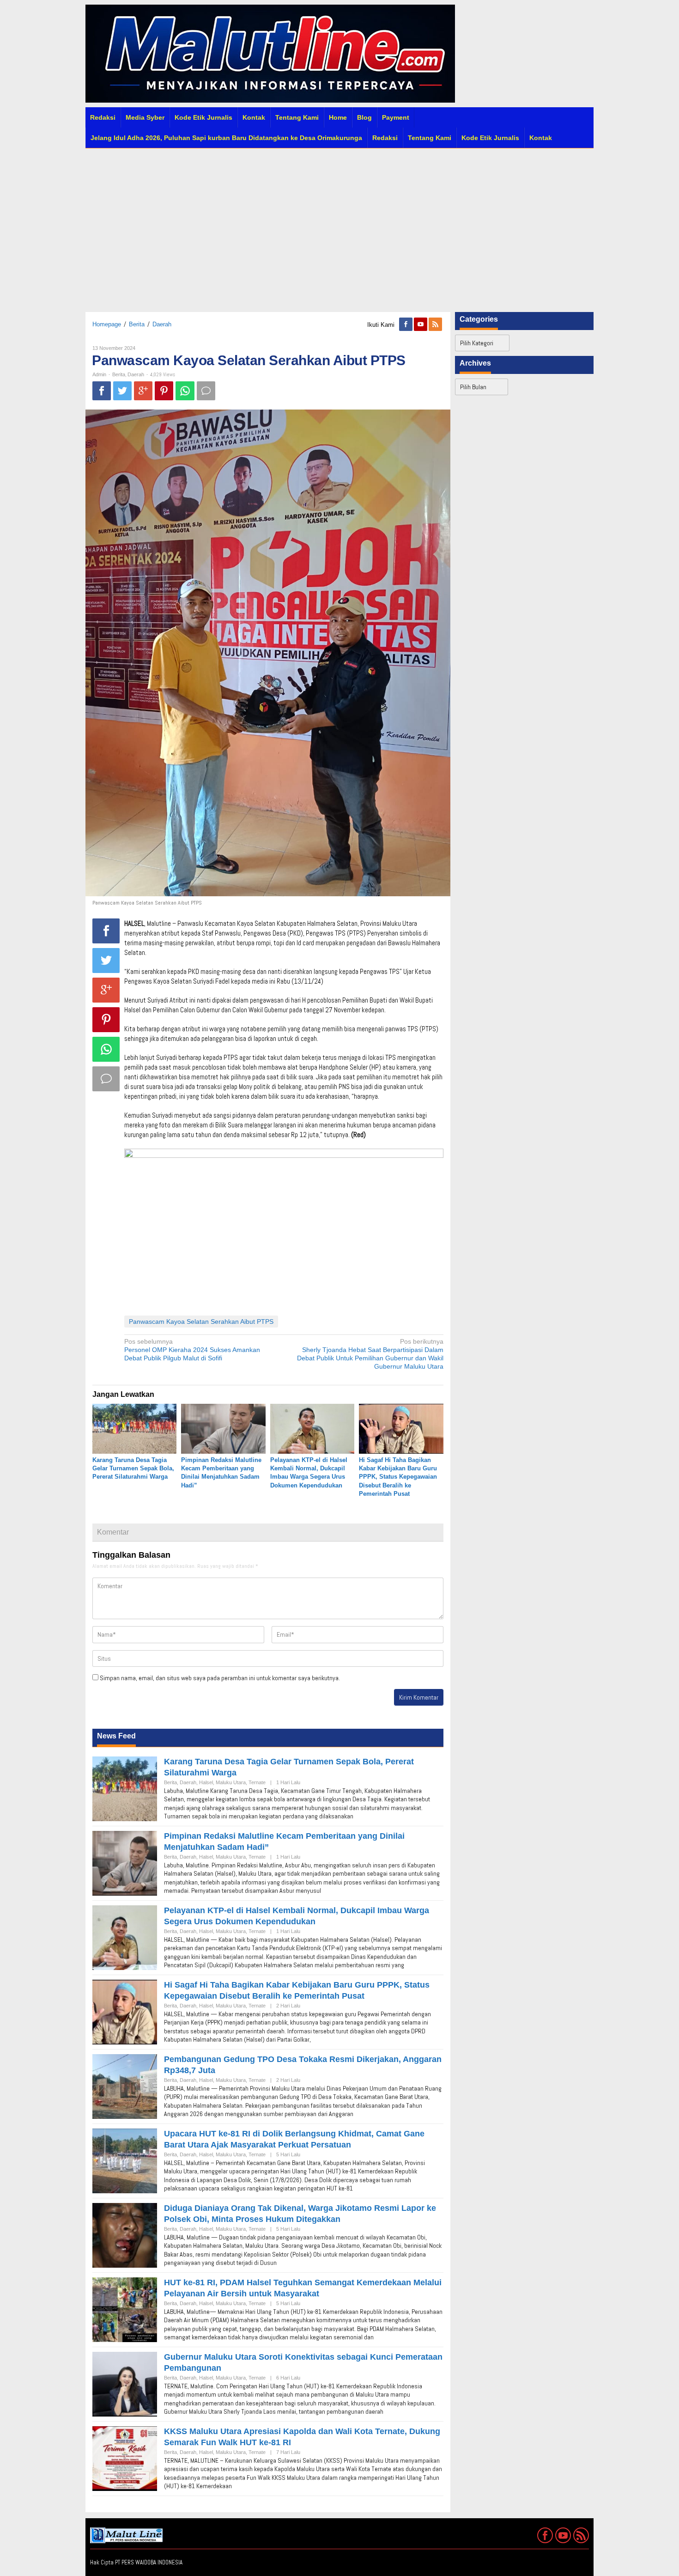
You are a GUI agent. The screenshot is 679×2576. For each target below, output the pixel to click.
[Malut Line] (270, 53)
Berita (137, 324)
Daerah (162, 324)
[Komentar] (206, 391)
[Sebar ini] (102, 391)
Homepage (107, 324)
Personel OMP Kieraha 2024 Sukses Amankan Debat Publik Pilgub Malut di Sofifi (192, 1350)
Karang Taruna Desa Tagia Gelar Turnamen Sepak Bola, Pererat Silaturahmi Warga (133, 1468)
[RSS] (436, 324)
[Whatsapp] (185, 391)
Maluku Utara (231, 1782)
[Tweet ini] (122, 391)
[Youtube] (421, 324)
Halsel (206, 1782)
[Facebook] (406, 324)
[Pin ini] (164, 391)
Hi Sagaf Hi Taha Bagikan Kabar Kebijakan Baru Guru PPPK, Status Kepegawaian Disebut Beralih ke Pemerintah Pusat (398, 1477)
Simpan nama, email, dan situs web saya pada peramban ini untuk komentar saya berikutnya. (220, 1678)
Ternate (257, 1782)
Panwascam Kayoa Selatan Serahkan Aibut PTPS (201, 1322)
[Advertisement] (339, 228)
